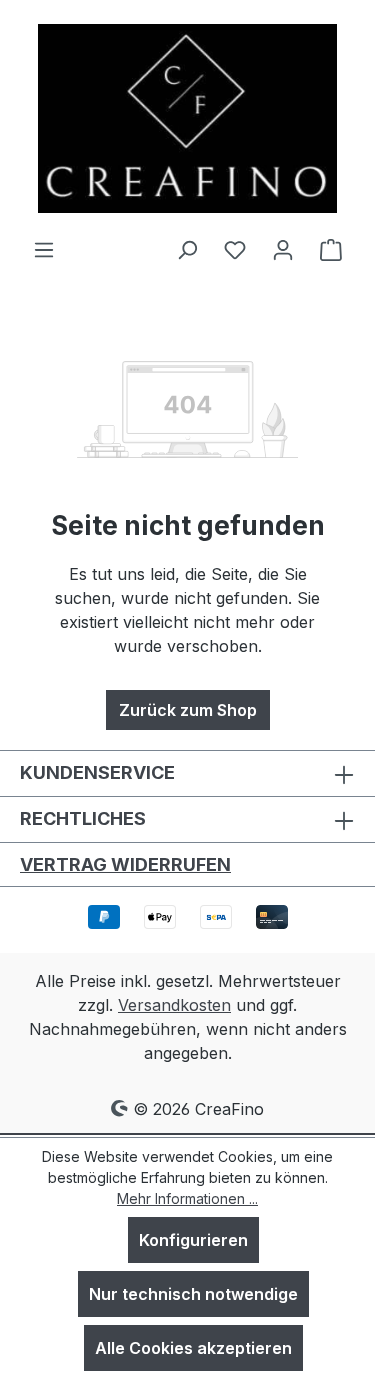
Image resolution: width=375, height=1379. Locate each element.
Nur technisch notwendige (193, 1294)
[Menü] (44, 249)
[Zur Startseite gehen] (188, 118)
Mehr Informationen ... (187, 1198)
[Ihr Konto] (283, 249)
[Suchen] (187, 249)
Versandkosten (174, 1005)
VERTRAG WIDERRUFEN (125, 864)
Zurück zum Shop (188, 710)
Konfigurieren (193, 1240)
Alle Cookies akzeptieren (193, 1348)
